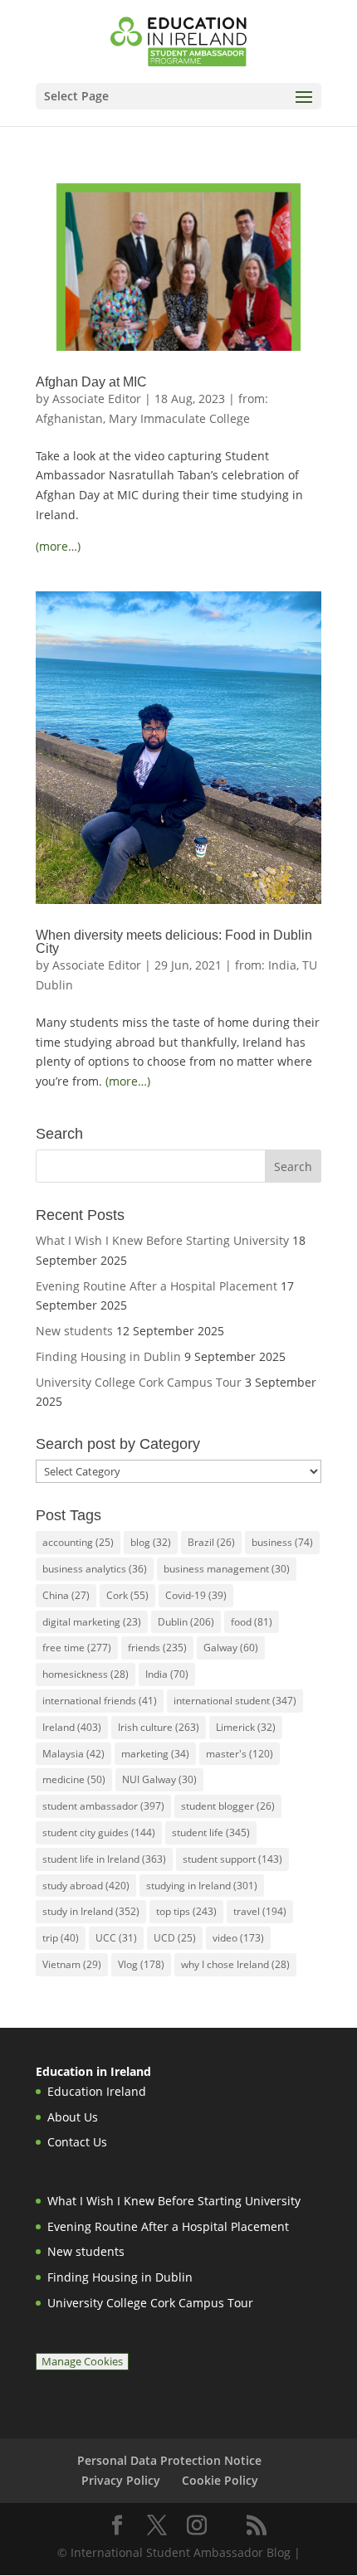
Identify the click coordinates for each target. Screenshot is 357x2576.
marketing (155, 1754)
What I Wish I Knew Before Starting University (162, 1240)
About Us (73, 2117)
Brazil (211, 1542)
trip (61, 1938)
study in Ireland (91, 1911)
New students (74, 1331)
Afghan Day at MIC (91, 382)
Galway (231, 1648)
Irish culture (159, 1727)
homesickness (86, 1674)
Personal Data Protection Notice (169, 2460)
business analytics (95, 1569)
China (66, 1595)
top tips (186, 1911)
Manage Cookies (82, 2362)
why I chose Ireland (235, 1964)
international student (235, 1701)
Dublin (186, 1622)
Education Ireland (97, 2091)
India (167, 1674)
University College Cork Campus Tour (139, 1382)
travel (260, 1911)
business (282, 1542)
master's (240, 1754)
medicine (74, 1779)
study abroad (86, 1886)
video (238, 1938)
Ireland (72, 1727)
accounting (78, 1542)
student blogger (228, 1806)
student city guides (99, 1832)
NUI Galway (159, 1779)
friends (157, 1648)
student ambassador (103, 1806)
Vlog (141, 1964)
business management (227, 1569)
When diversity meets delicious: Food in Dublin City (174, 942)
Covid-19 (196, 1595)
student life (211, 1832)
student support (232, 1859)
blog (151, 1542)
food (252, 1622)
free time (77, 1648)
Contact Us (77, 2142)
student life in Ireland (104, 1859)
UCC (116, 1938)
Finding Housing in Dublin (108, 1356)
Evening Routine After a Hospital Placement (156, 1286)
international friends (100, 1701)
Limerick (246, 1727)
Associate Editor (97, 399)
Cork (127, 1595)
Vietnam (72, 1964)
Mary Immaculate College (179, 418)
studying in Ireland (202, 1886)
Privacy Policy (121, 2480)
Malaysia (73, 1754)
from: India (266, 965)
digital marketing (92, 1622)
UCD (175, 1938)
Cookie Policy (220, 2480)
